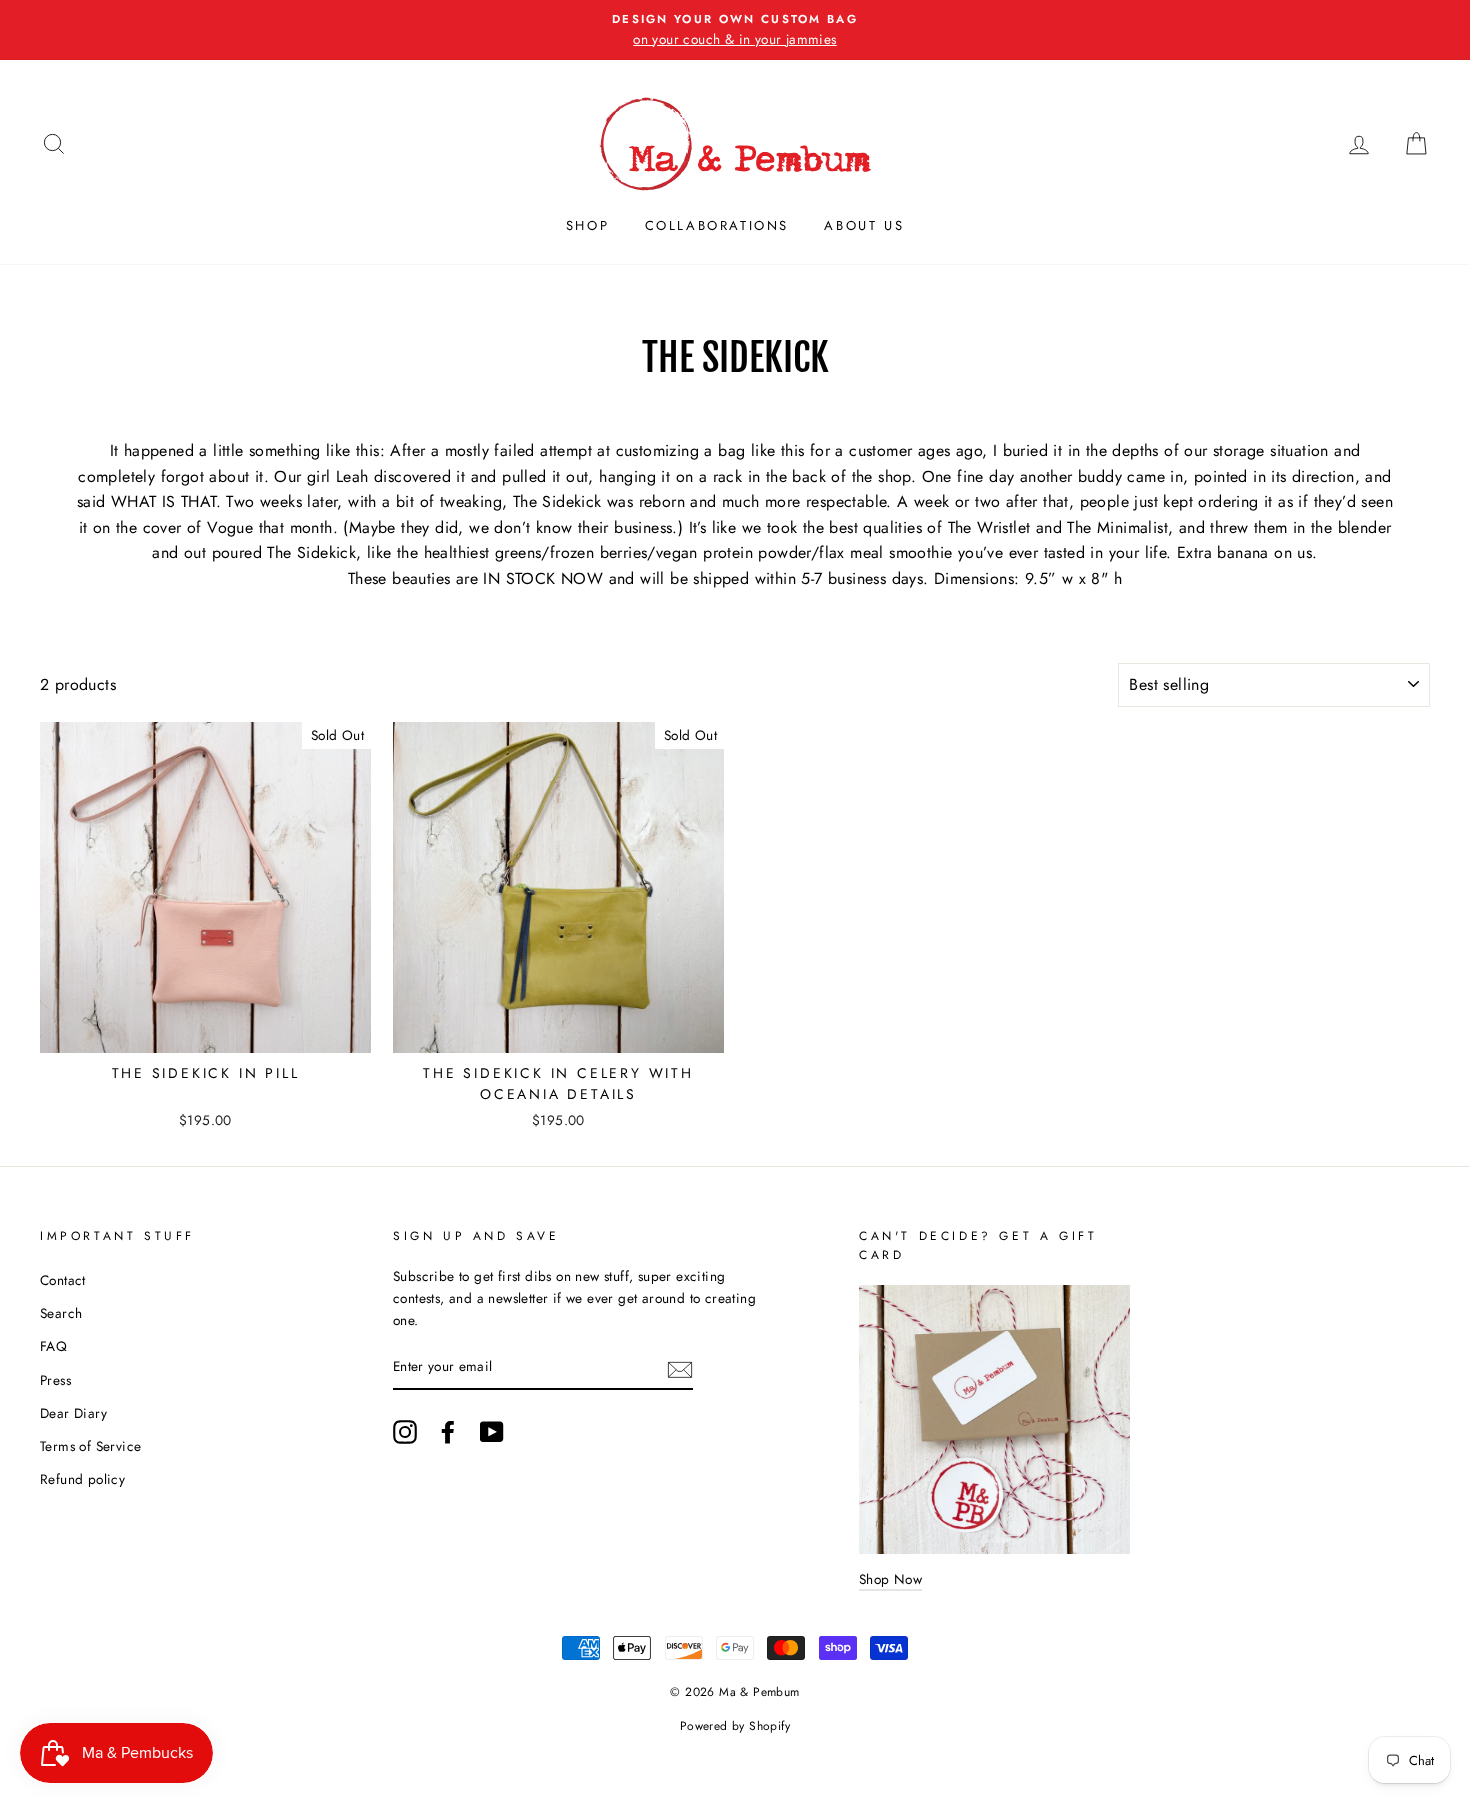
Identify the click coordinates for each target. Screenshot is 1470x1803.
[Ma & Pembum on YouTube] (492, 1432)
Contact (63, 1280)
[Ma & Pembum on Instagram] (405, 1432)
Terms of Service (90, 1446)
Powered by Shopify (735, 1726)
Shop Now (890, 1579)
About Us (864, 225)
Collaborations (717, 225)
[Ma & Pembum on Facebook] (448, 1432)
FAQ (53, 1346)
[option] (735, 30)
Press (55, 1380)
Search (61, 1313)
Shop (587, 225)
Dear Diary (73, 1413)
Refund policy (82, 1479)
